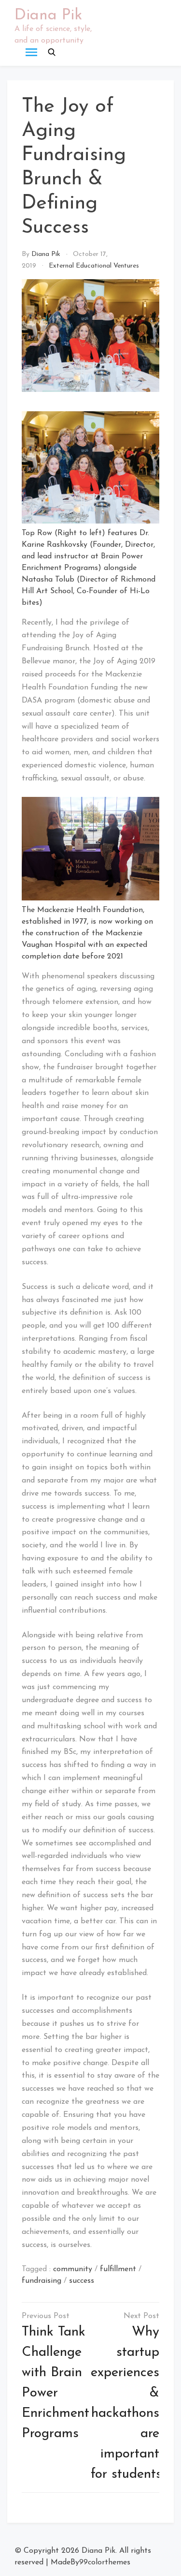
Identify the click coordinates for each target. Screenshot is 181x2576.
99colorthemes (105, 2562)
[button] (52, 52)
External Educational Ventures (94, 266)
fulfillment (118, 2269)
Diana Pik (48, 15)
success (82, 2281)
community (73, 2269)
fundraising (42, 2281)
